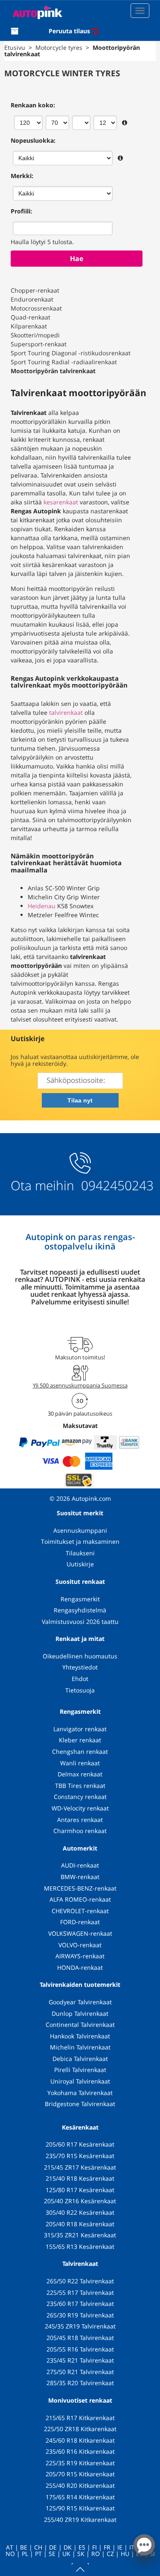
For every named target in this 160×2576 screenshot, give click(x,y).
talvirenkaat (66, 712)
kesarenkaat (61, 502)
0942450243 (116, 1185)
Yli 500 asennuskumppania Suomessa (80, 1385)
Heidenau (42, 906)
